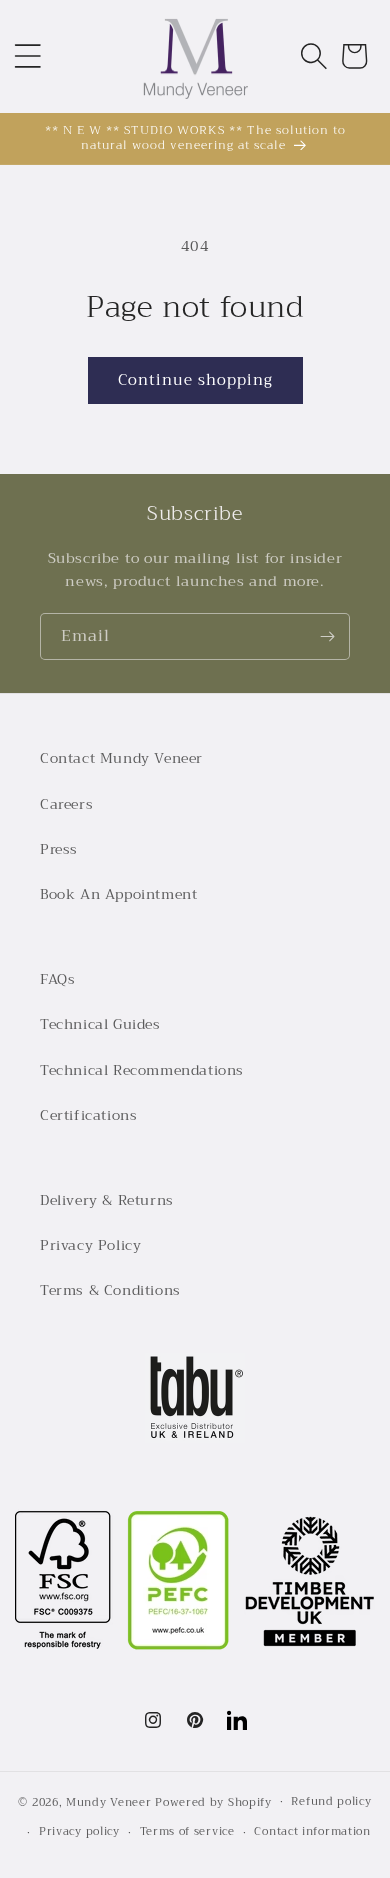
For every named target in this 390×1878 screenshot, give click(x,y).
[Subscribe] (327, 636)
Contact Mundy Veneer (121, 758)
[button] (28, 56)
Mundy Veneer (108, 1801)
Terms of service (187, 1831)
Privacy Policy (90, 1245)
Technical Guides (100, 1024)
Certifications (88, 1115)
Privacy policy (79, 1831)
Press (59, 849)
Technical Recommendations (142, 1070)
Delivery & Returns (107, 1200)
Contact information (312, 1831)
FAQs (57, 979)
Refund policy (331, 1801)
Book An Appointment (118, 894)
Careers (66, 804)
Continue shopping (195, 380)
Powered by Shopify (213, 1801)
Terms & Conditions (110, 1290)
